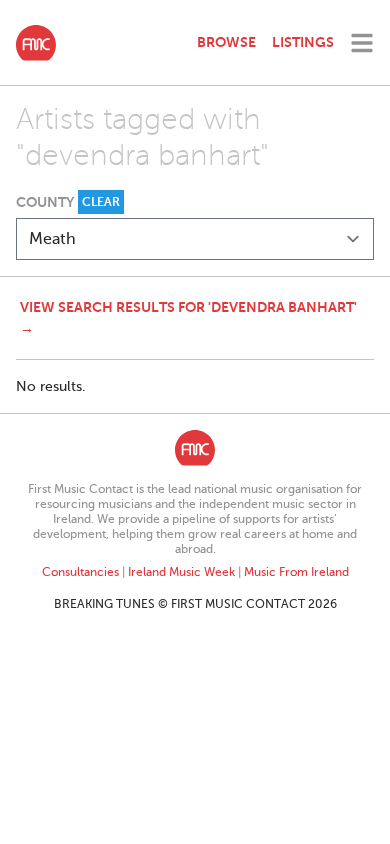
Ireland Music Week (181, 572)
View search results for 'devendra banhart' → (188, 317)
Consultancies (80, 572)
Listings (303, 42)
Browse (226, 42)
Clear (101, 202)
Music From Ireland (296, 572)
